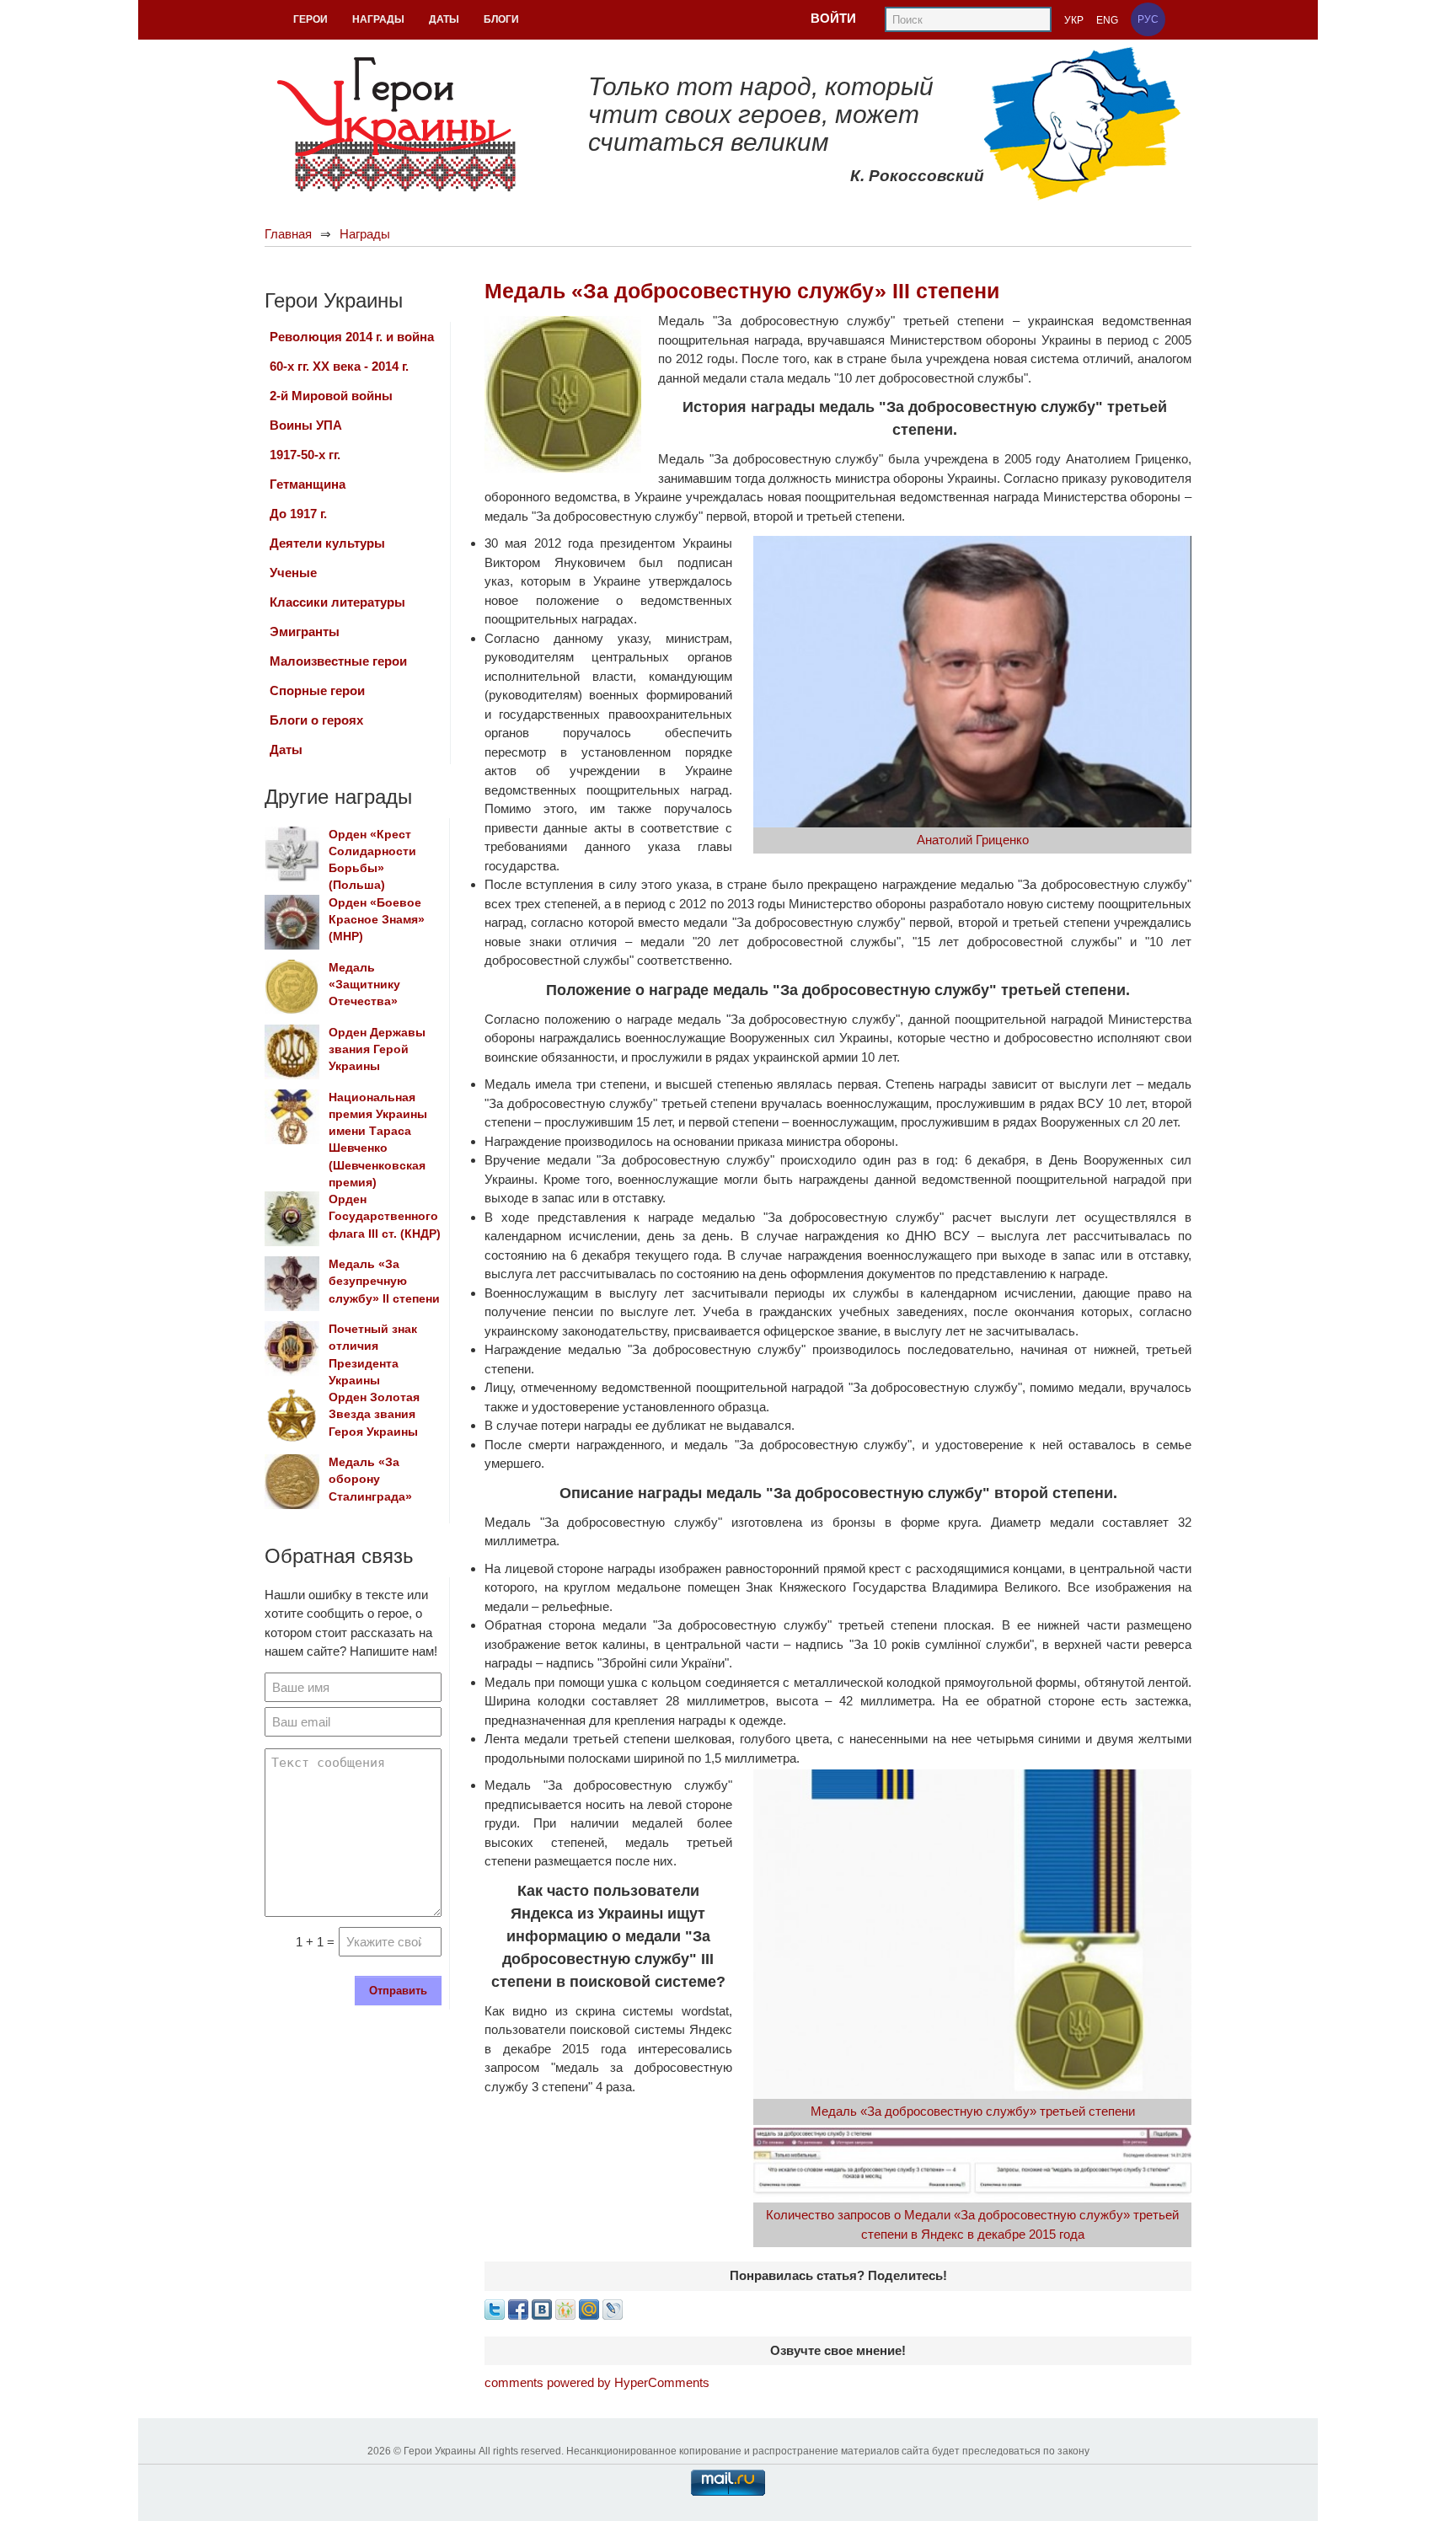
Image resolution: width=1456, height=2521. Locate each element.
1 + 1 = (315, 1942)
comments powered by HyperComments (597, 2382)
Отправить (398, 1991)
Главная (288, 234)
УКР (1074, 20)
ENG (1107, 20)
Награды (365, 234)
